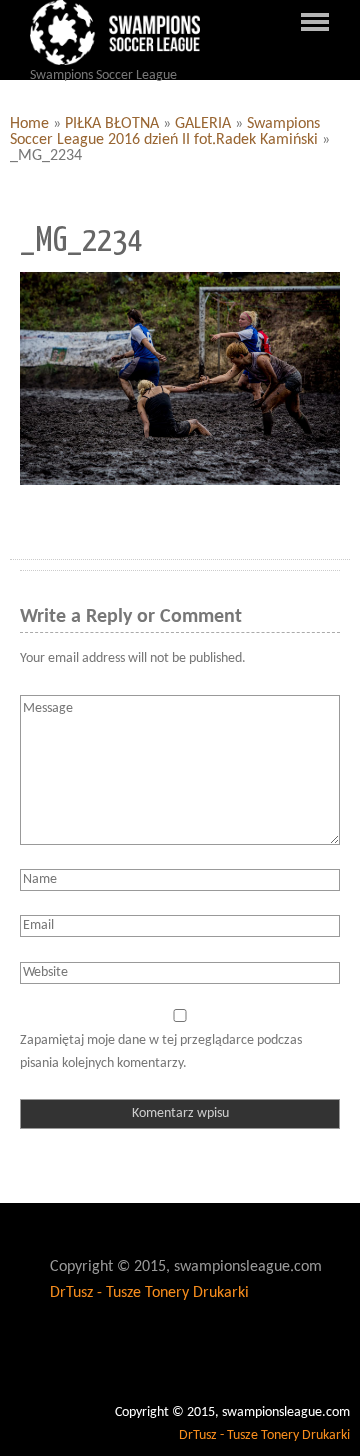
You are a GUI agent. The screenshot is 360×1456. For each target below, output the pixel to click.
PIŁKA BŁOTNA (112, 124)
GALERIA (203, 124)
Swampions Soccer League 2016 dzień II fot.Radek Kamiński (165, 132)
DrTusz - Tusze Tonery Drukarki (149, 1293)
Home (29, 124)
